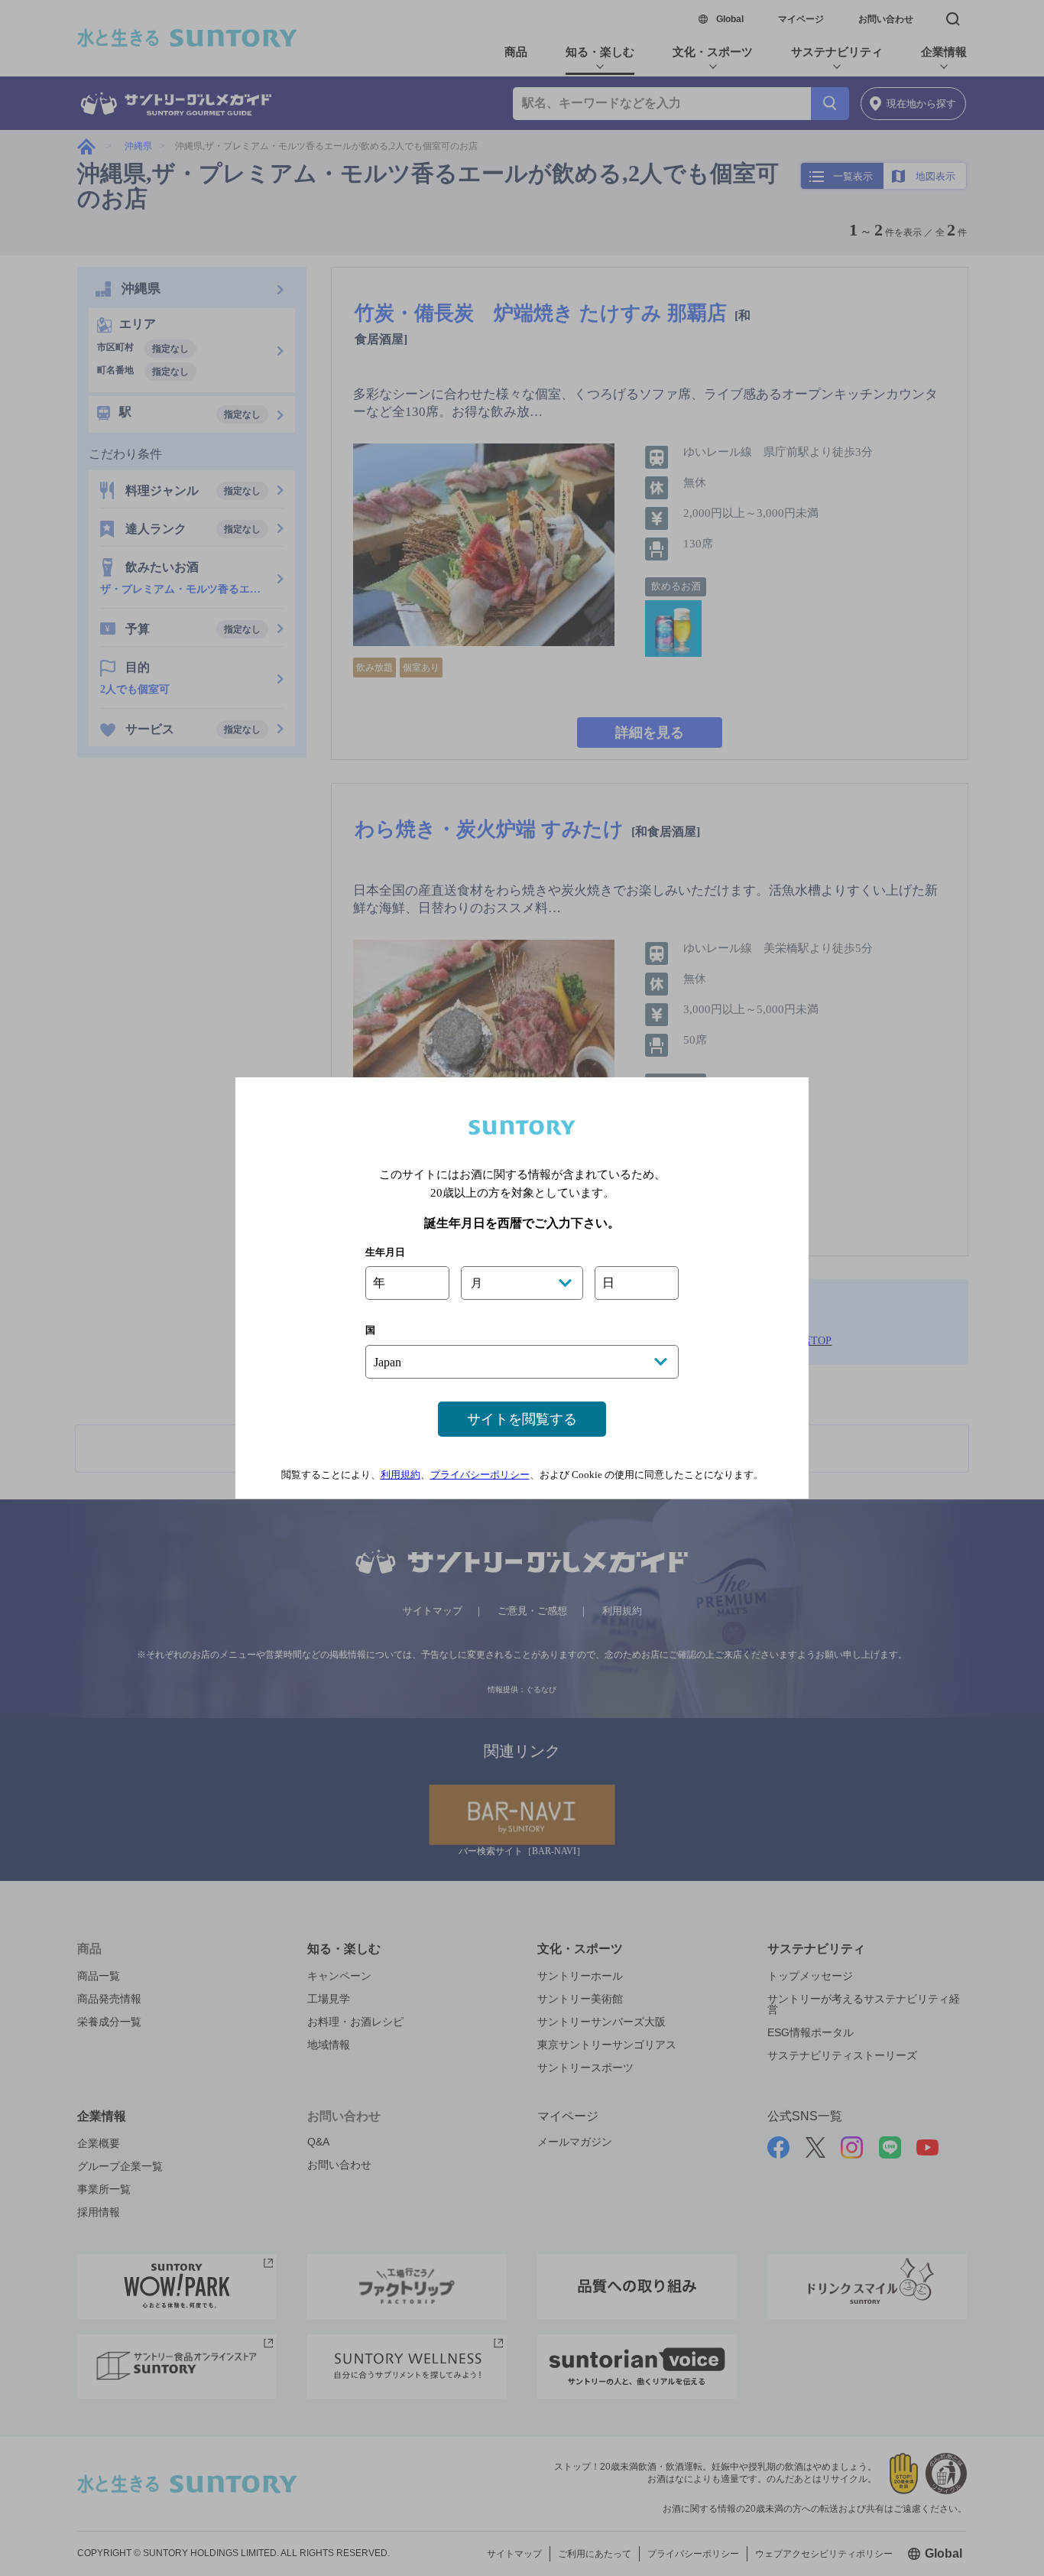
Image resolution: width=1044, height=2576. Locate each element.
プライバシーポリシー (480, 1475)
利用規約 (400, 1475)
